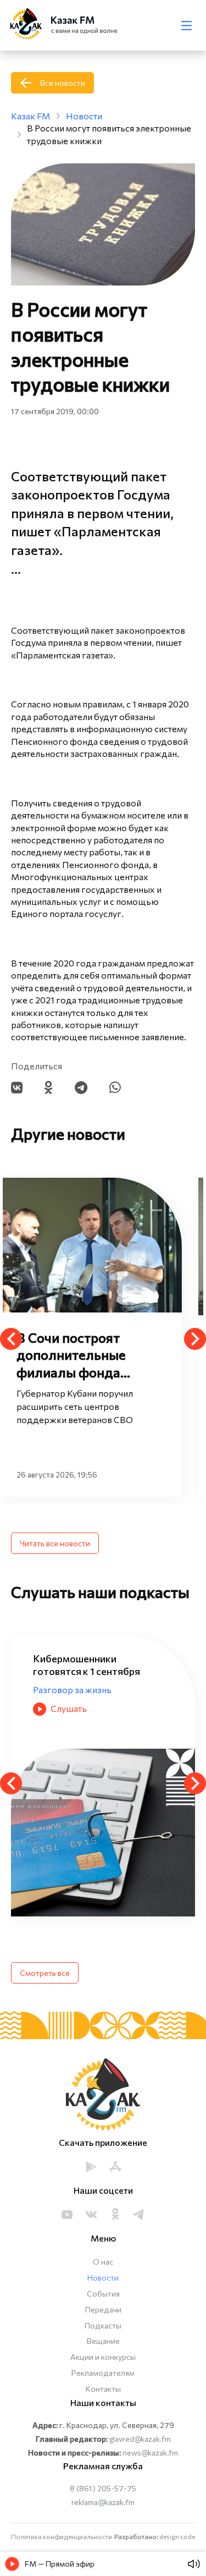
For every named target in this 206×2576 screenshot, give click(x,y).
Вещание (103, 2341)
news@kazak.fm (150, 2453)
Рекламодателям (103, 2373)
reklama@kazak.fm (103, 2502)
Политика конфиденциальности (62, 2536)
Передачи (103, 2309)
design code (177, 2536)
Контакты (103, 2389)
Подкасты (103, 2325)
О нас (103, 2262)
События (103, 2294)
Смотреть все (45, 1973)
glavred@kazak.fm (140, 2439)
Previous (11, 1339)
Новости (103, 2278)
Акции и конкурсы (103, 2357)
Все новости (63, 83)
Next (195, 1339)
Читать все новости (55, 1543)
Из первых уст (63, 1676)
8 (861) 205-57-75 (103, 2488)
